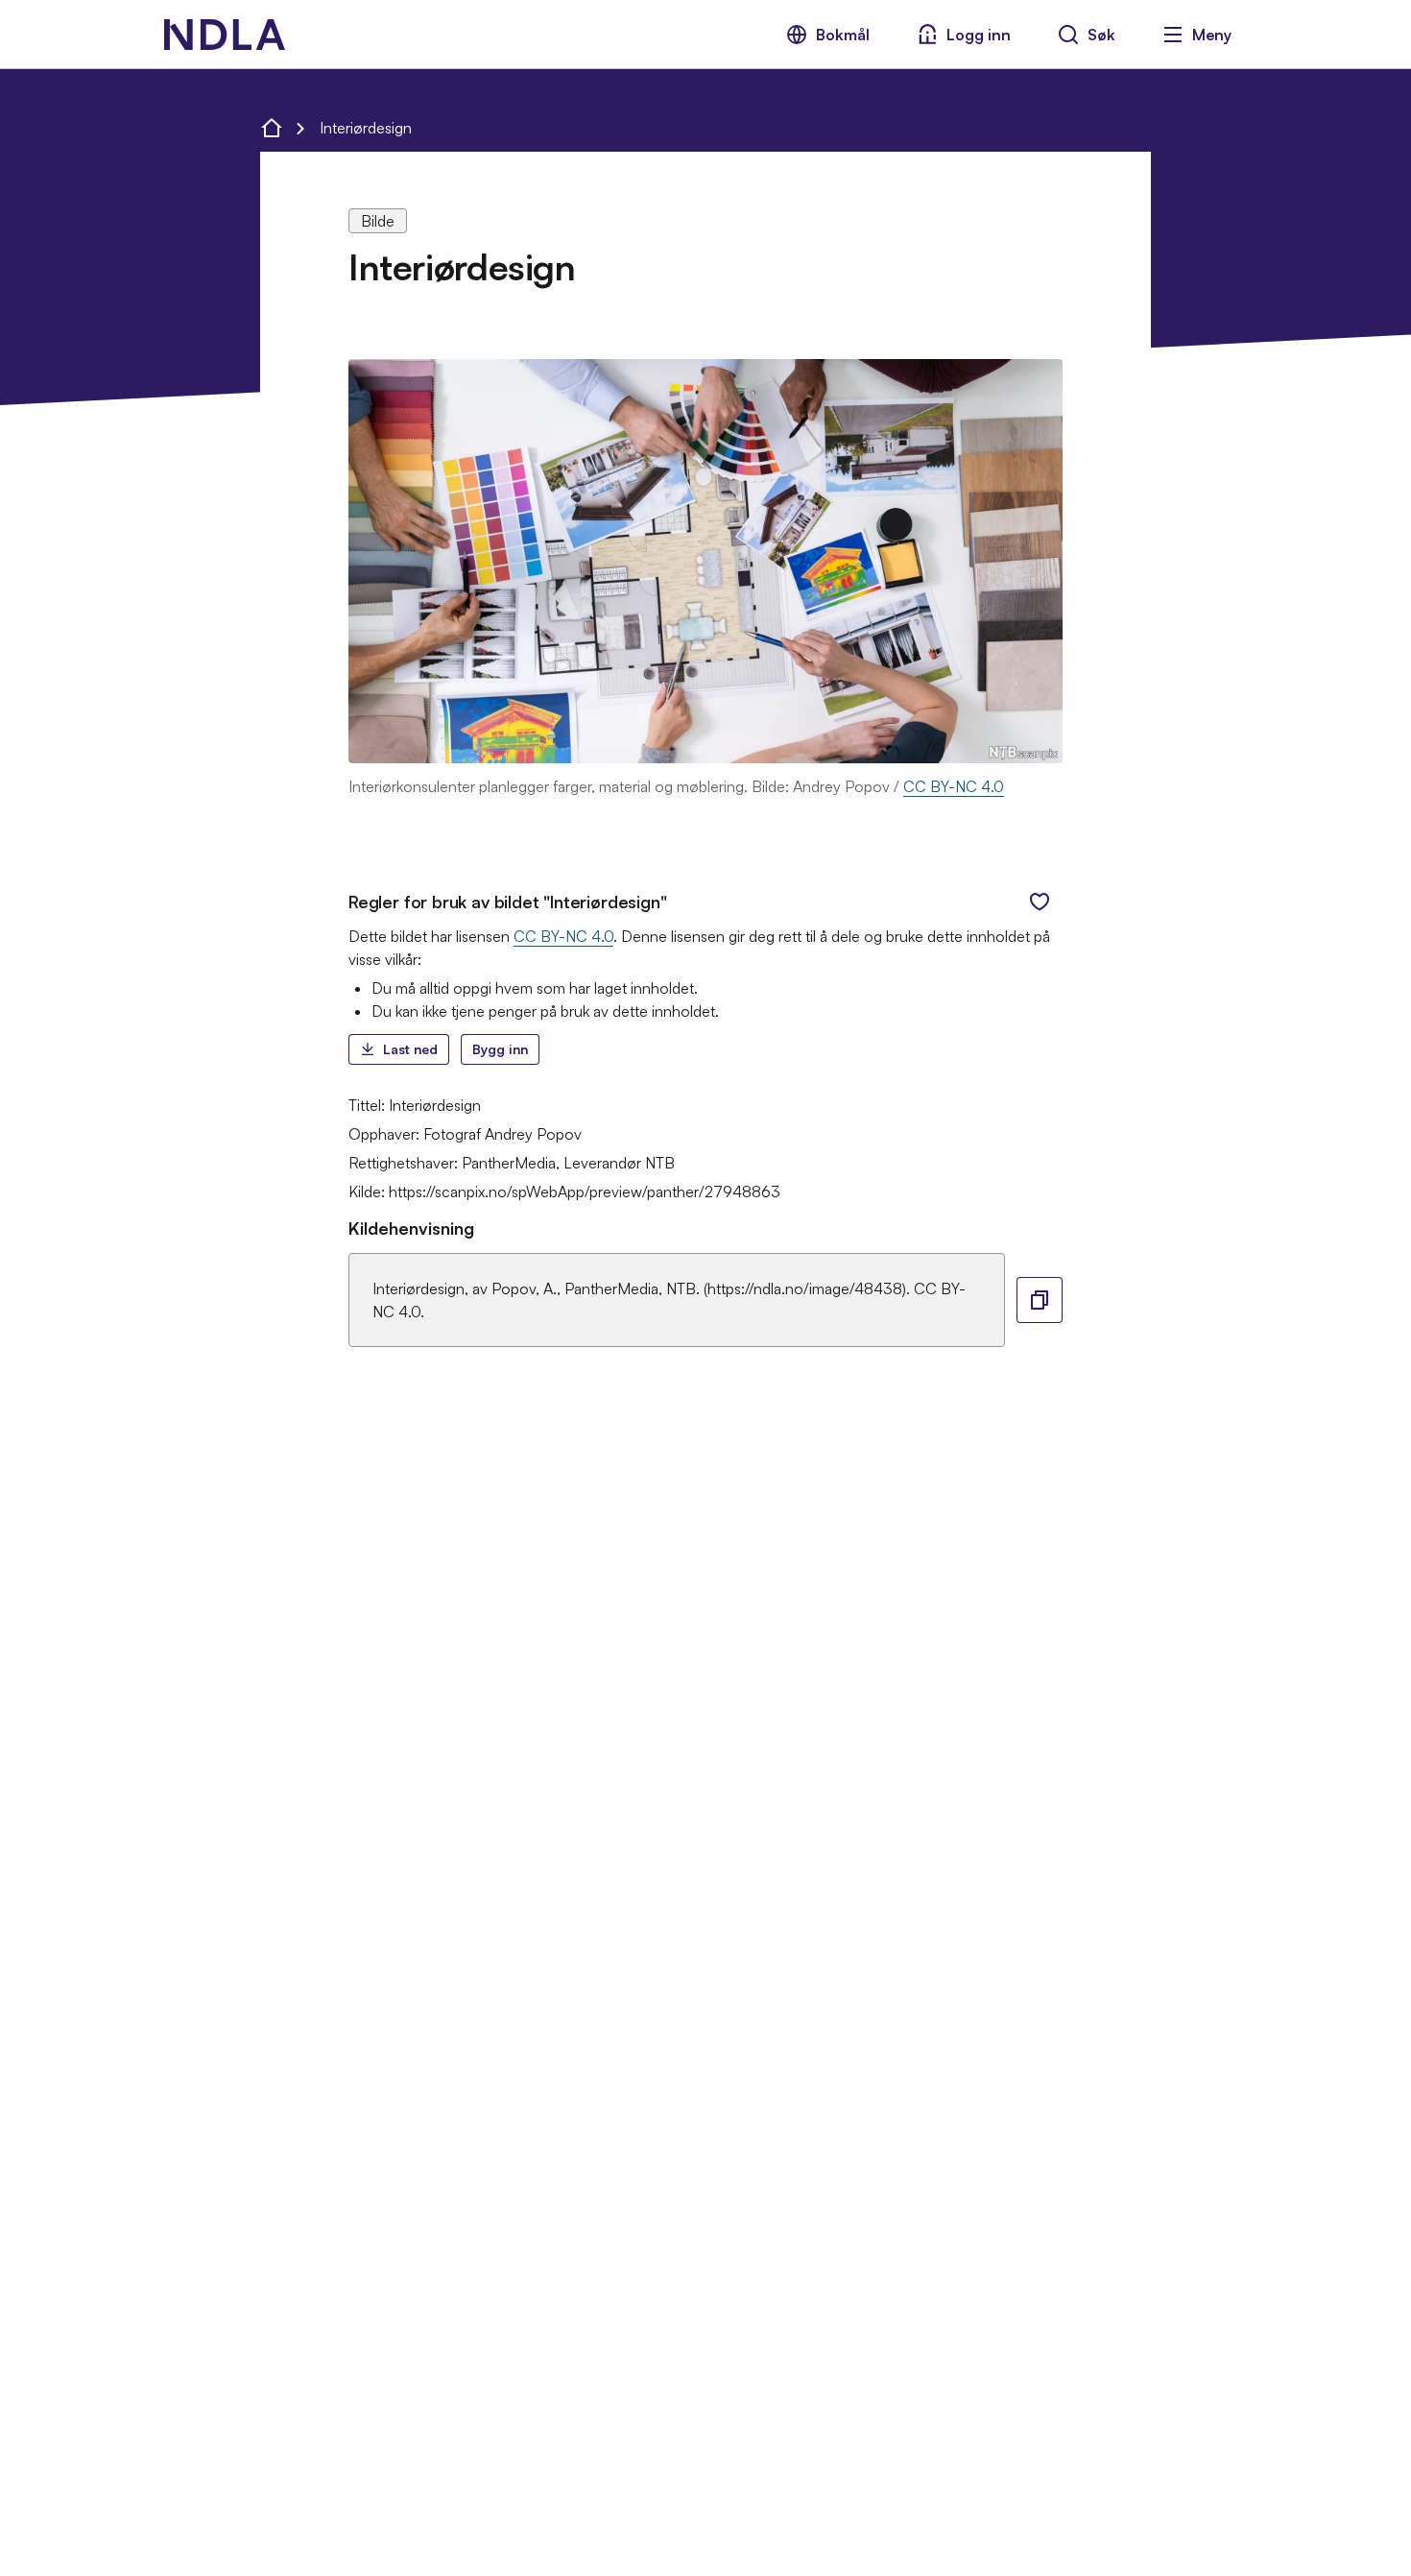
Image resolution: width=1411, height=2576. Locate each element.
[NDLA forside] (272, 128)
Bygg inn (500, 1049)
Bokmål (843, 35)
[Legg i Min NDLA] (1040, 902)
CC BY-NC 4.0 (954, 786)
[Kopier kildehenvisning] (1040, 1300)
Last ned (410, 1049)
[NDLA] (225, 35)
